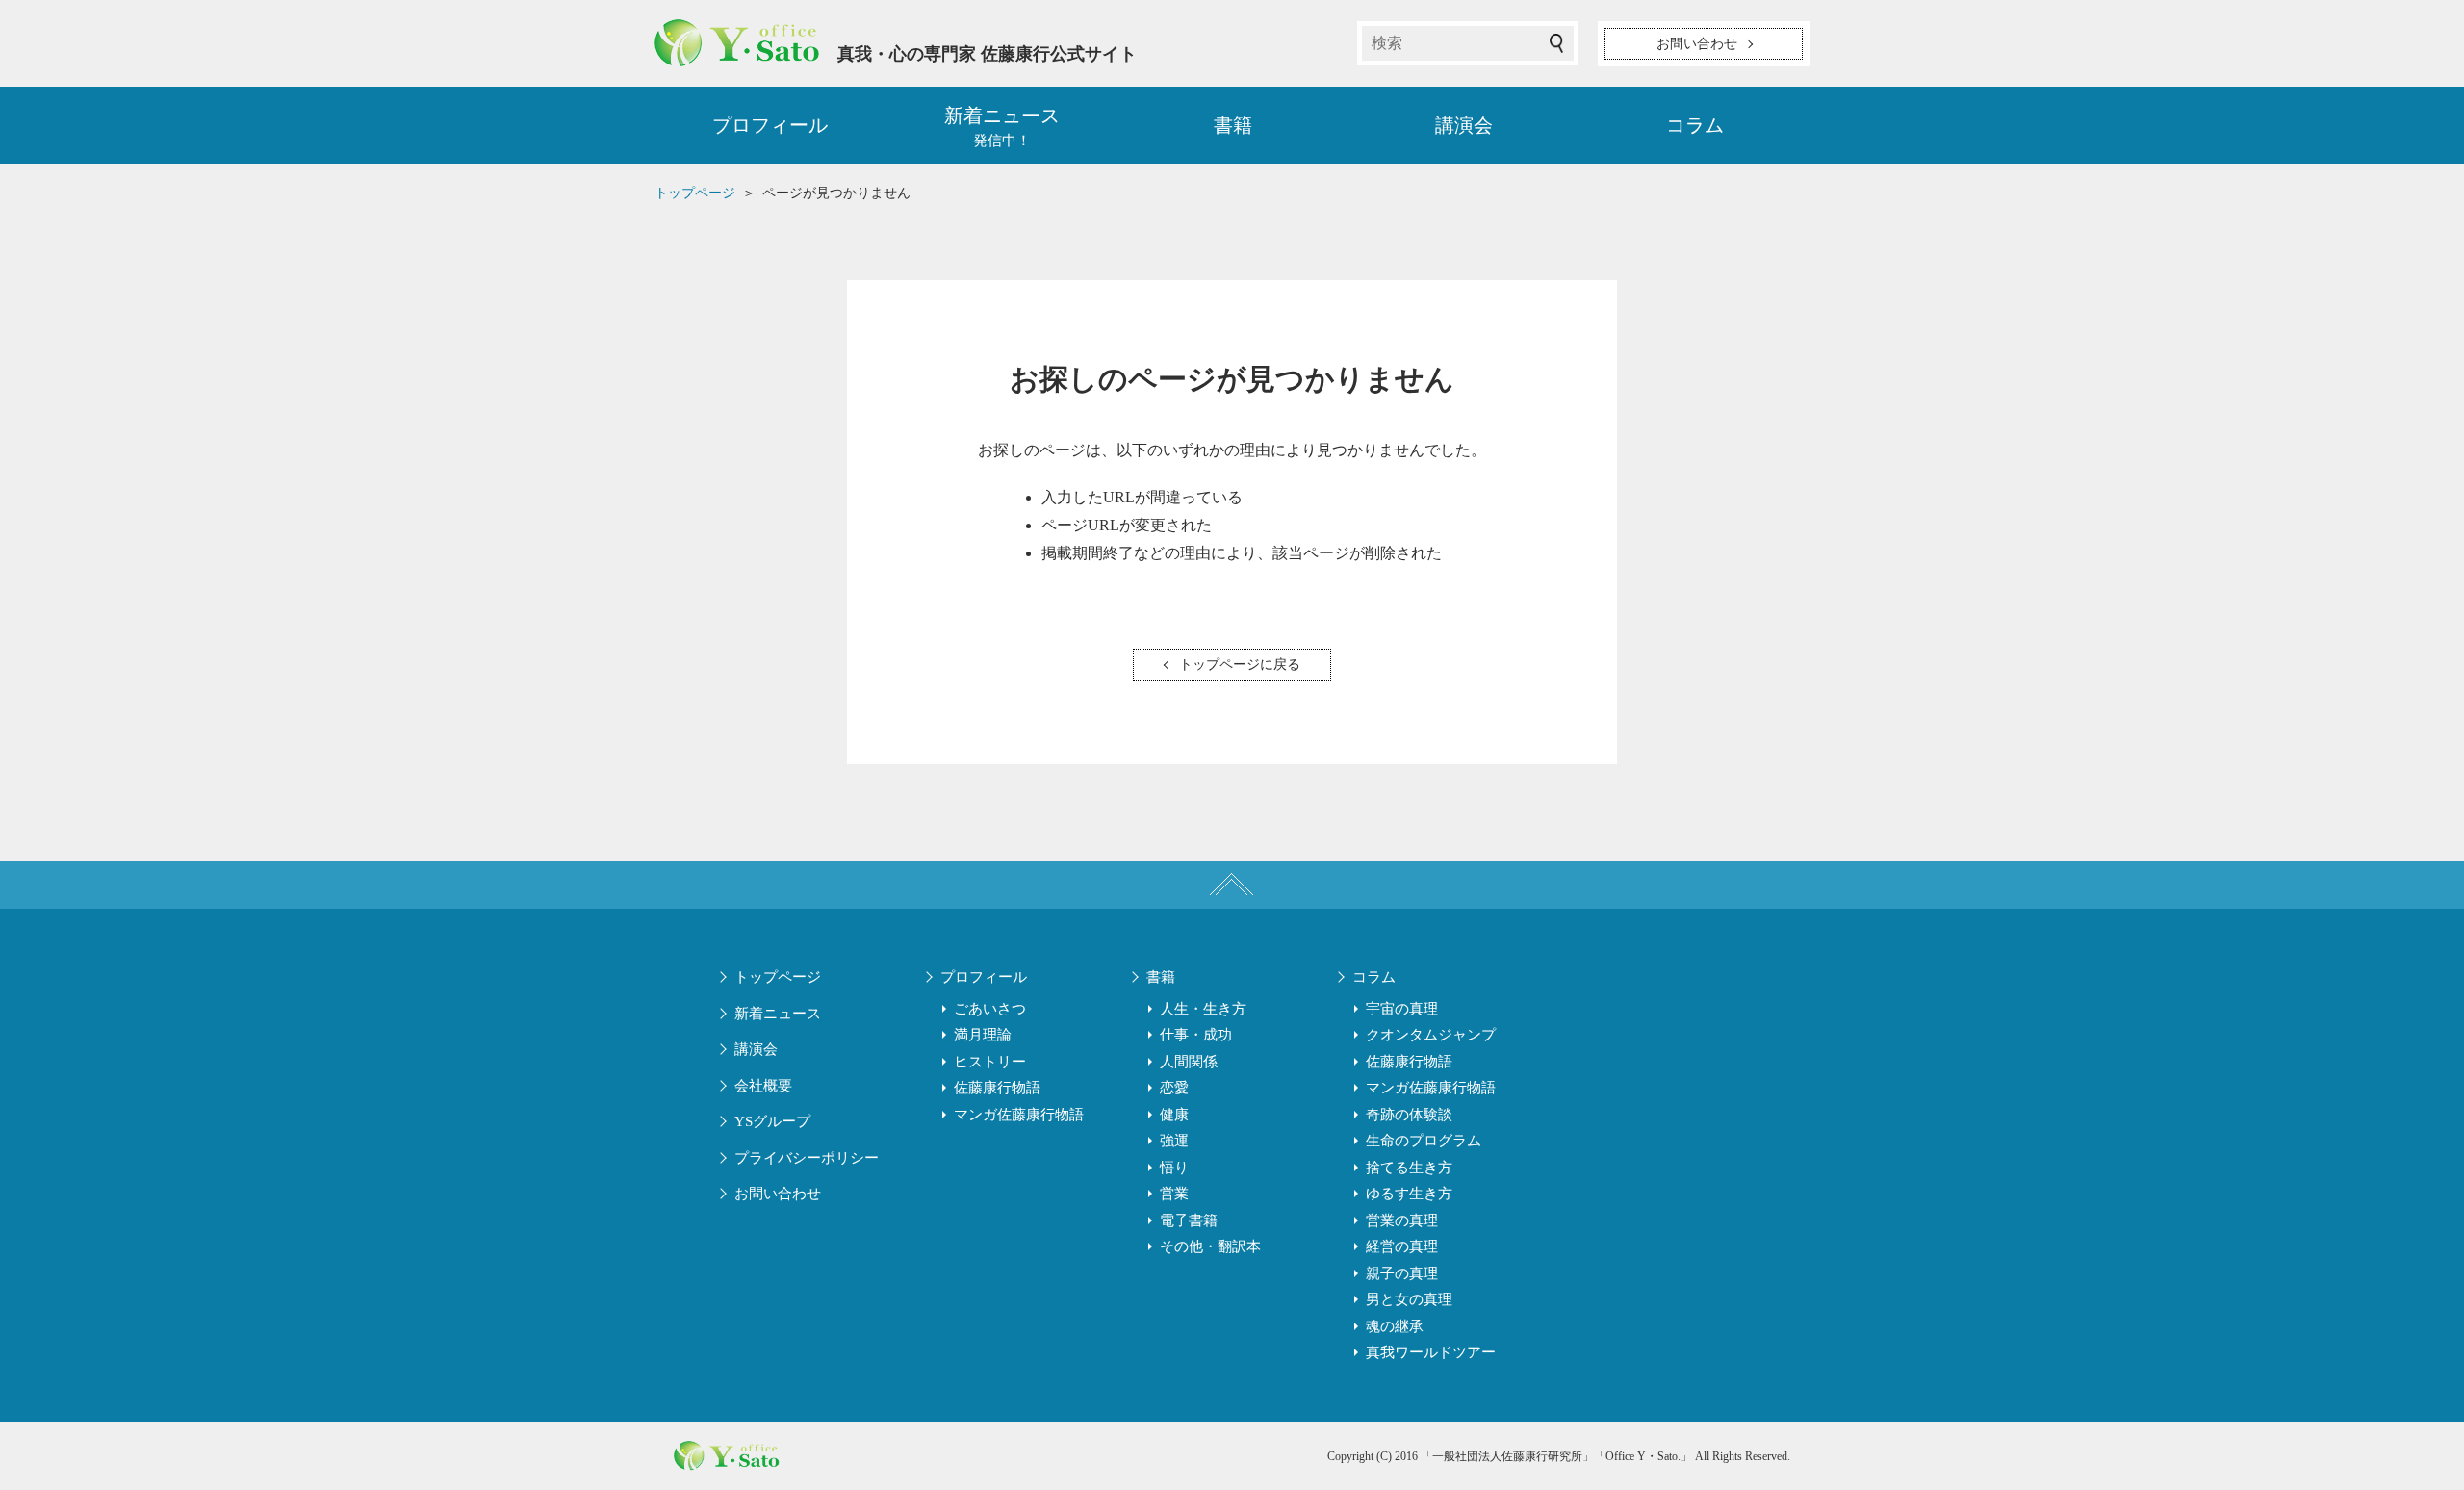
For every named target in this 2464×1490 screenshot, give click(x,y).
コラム (1695, 125)
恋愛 (1174, 1088)
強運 (1174, 1141)
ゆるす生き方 (1409, 1194)
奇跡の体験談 (1409, 1115)
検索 (1556, 43)
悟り (1174, 1168)
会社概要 (763, 1086)
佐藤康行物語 (997, 1088)
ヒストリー (990, 1062)
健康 (1174, 1115)
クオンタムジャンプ (1431, 1035)
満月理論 (983, 1035)
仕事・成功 (1196, 1035)
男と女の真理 (1409, 1299)
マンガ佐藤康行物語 (1019, 1115)
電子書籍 (1189, 1220)
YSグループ (772, 1121)
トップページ (778, 977)
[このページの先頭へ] (1232, 885)
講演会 (1464, 125)
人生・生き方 (1203, 1009)
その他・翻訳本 (1210, 1246)
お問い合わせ (778, 1194)
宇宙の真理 (1402, 1009)
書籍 (1233, 125)
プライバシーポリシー (807, 1158)
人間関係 (1189, 1062)
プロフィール (770, 125)
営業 (1174, 1194)
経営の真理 (1402, 1246)
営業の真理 (1402, 1220)
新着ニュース (778, 1014)
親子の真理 (1402, 1273)
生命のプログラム (1424, 1141)
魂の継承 (1395, 1326)
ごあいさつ (990, 1009)
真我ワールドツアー (1431, 1352)
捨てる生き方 (1409, 1168)
